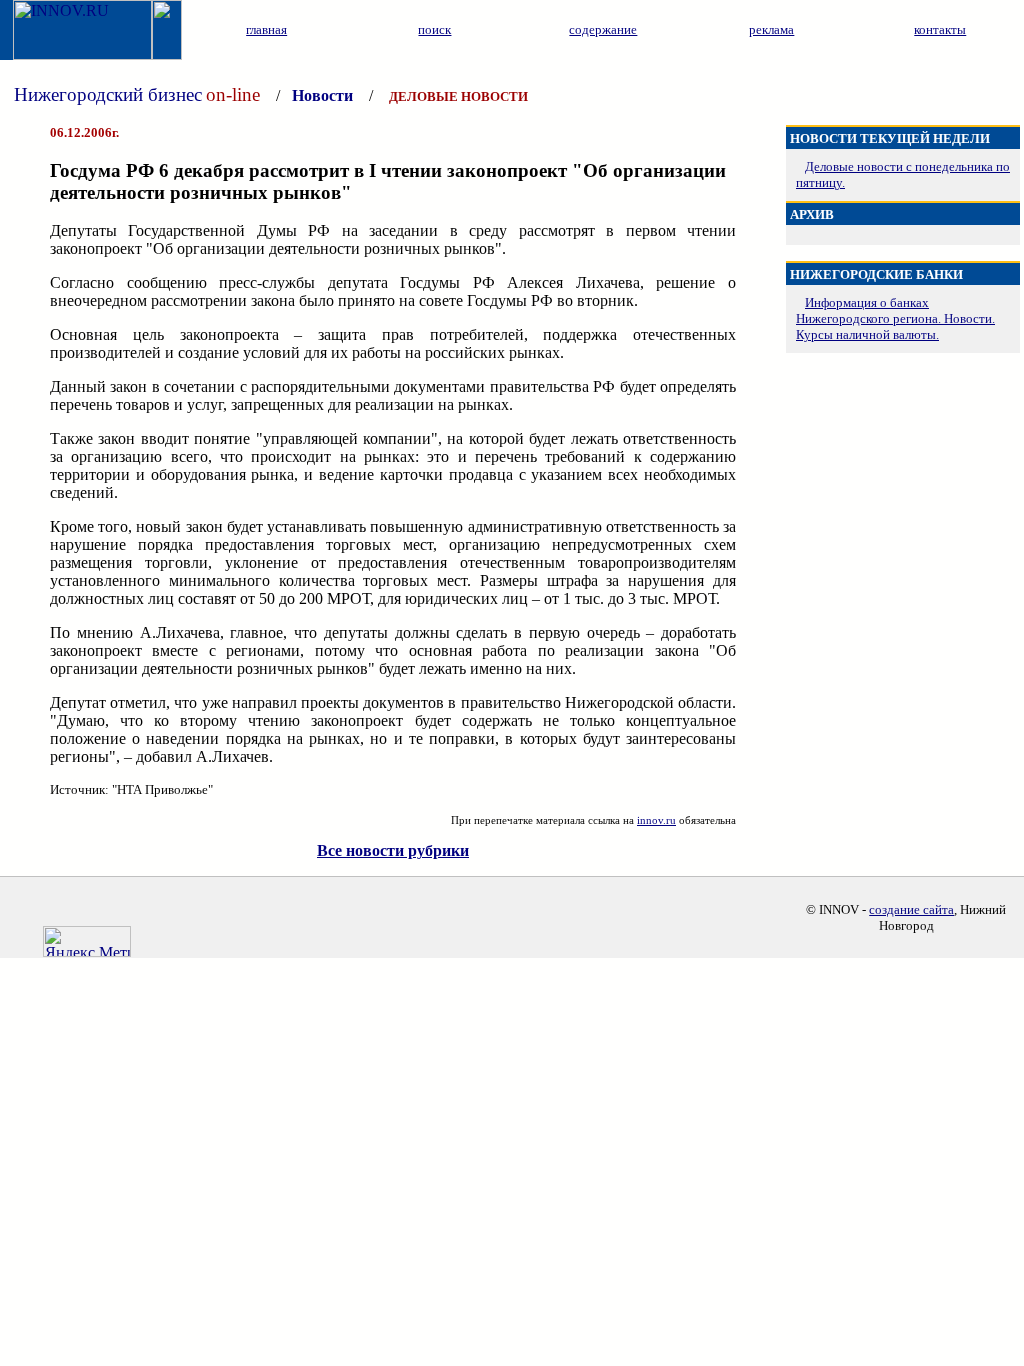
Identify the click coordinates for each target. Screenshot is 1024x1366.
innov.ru (656, 820)
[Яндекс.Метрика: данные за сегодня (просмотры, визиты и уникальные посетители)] (87, 941)
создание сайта (911, 909)
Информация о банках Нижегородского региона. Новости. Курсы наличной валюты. (895, 318)
